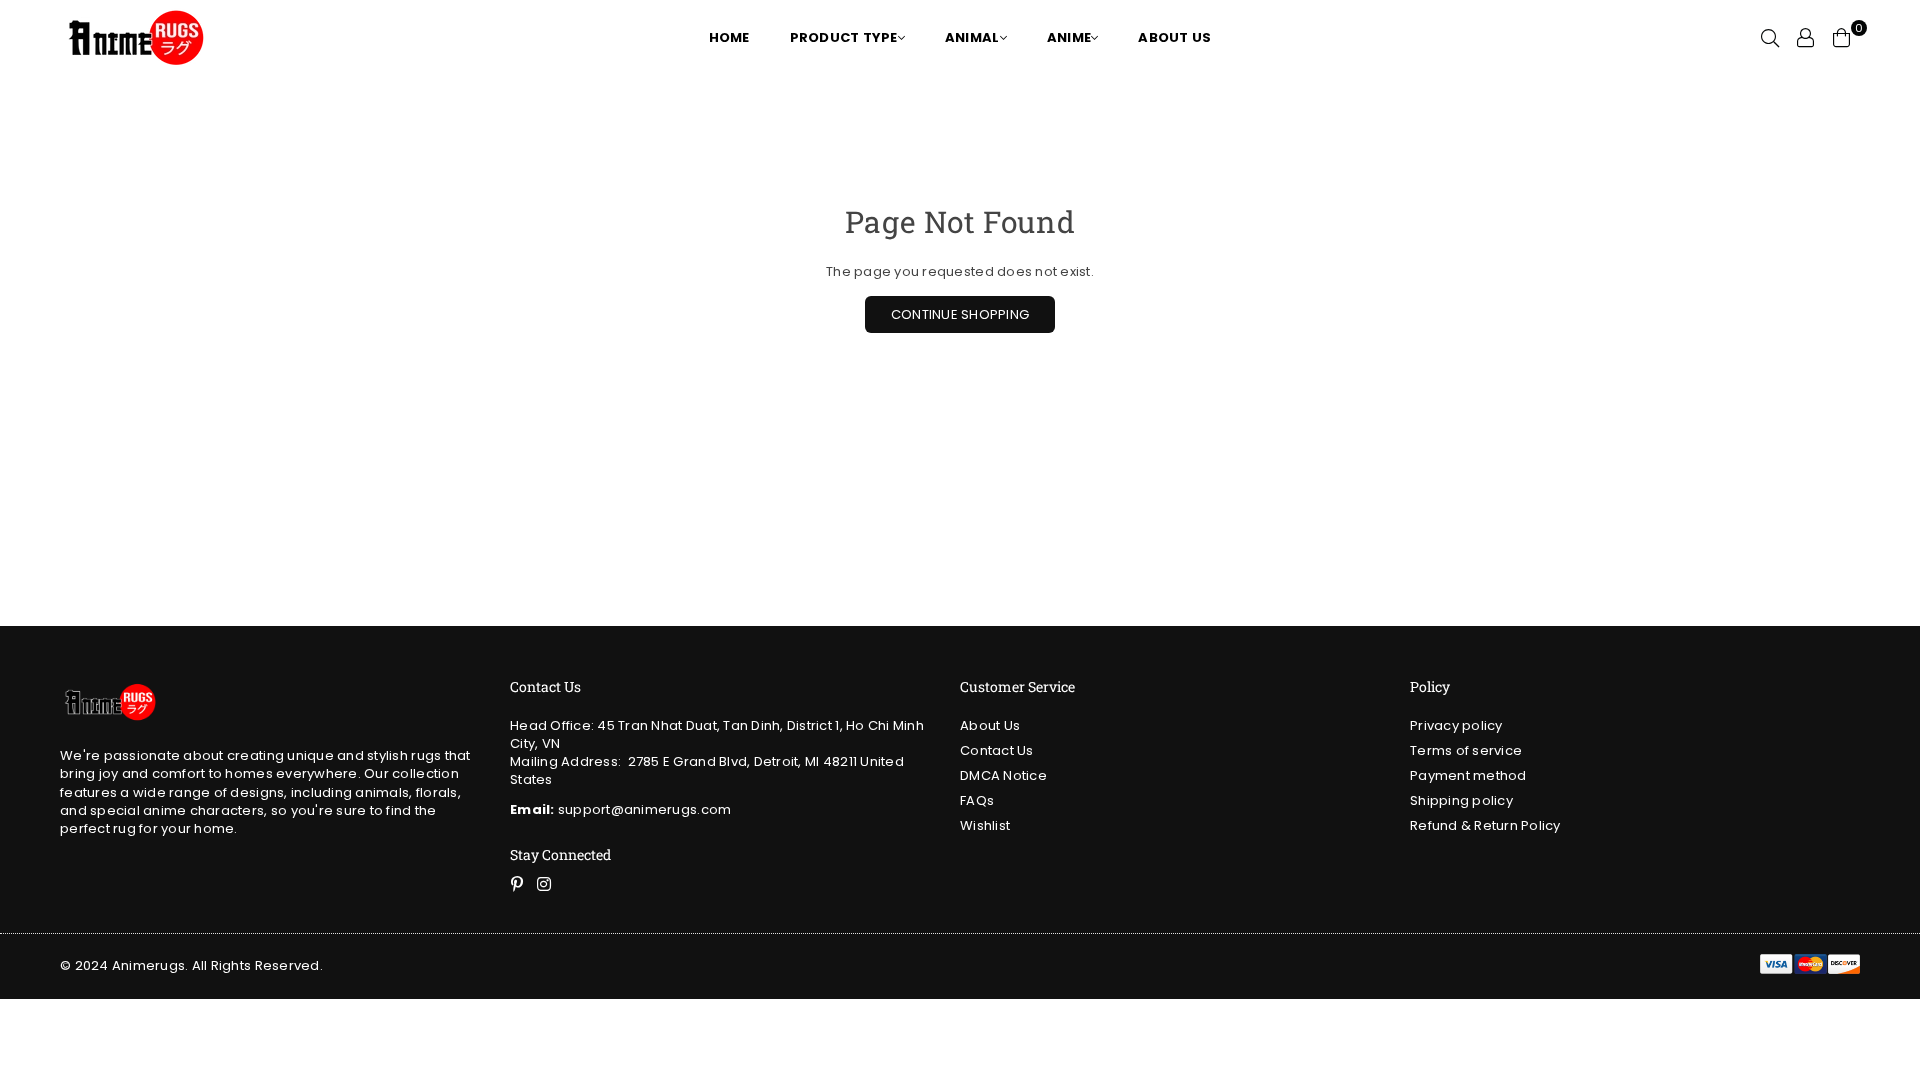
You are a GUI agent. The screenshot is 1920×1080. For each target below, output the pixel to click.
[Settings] (1806, 38)
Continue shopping (960, 314)
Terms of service (1466, 750)
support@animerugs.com (620, 809)
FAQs (977, 800)
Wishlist (985, 825)
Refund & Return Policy (1485, 825)
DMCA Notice (1003, 775)
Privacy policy (1456, 725)
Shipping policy (1461, 800)
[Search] (1770, 38)
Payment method (1468, 775)
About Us (990, 725)
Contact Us (997, 750)
